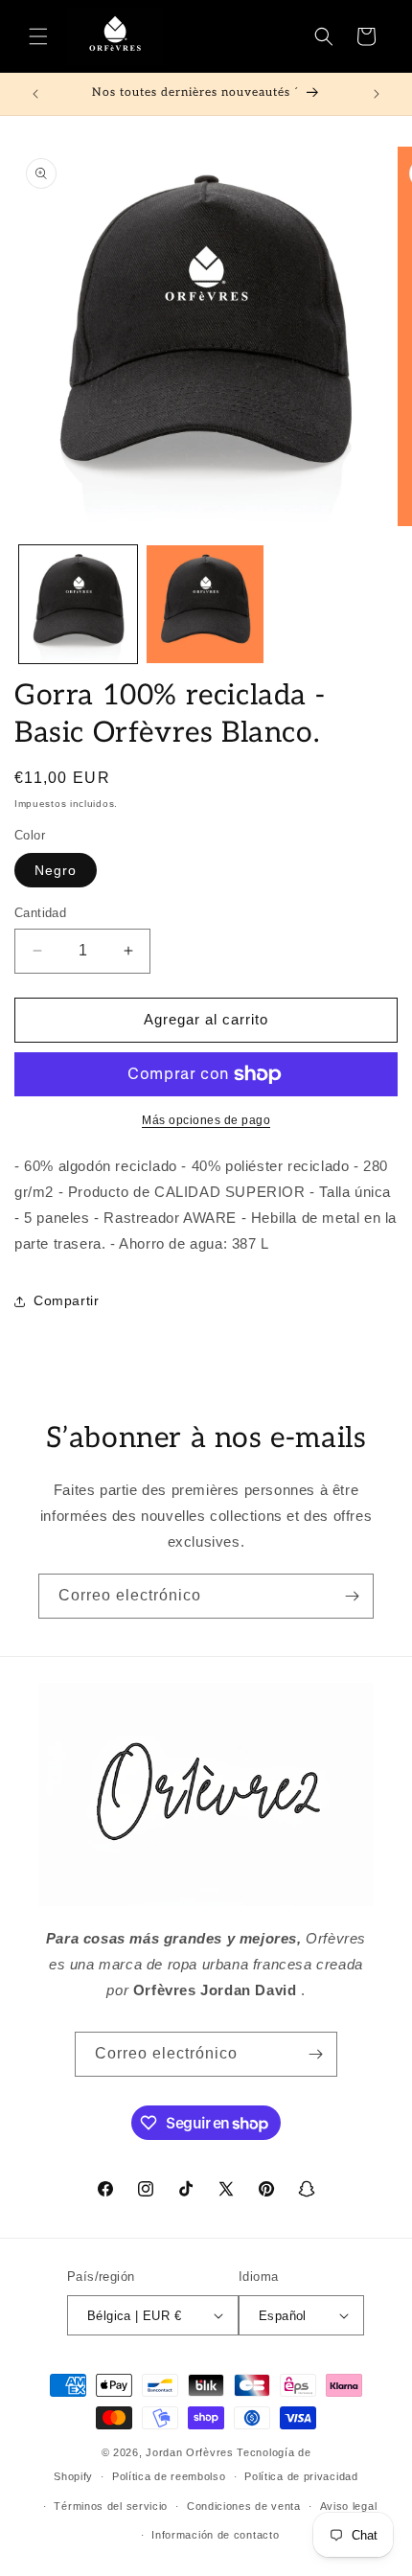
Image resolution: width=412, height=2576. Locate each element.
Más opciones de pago (206, 1120)
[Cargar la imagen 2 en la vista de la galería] (206, 604)
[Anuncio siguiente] (377, 94)
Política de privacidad (301, 2476)
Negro (56, 870)
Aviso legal (349, 2506)
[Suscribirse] (352, 1596)
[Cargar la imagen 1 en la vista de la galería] (78, 604)
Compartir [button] (66, 1300)
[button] (38, 36)
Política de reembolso (169, 2476)
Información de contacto (215, 2535)
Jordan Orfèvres (190, 2452)
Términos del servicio (111, 2506)
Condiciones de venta (244, 2506)
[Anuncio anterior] (35, 94)
